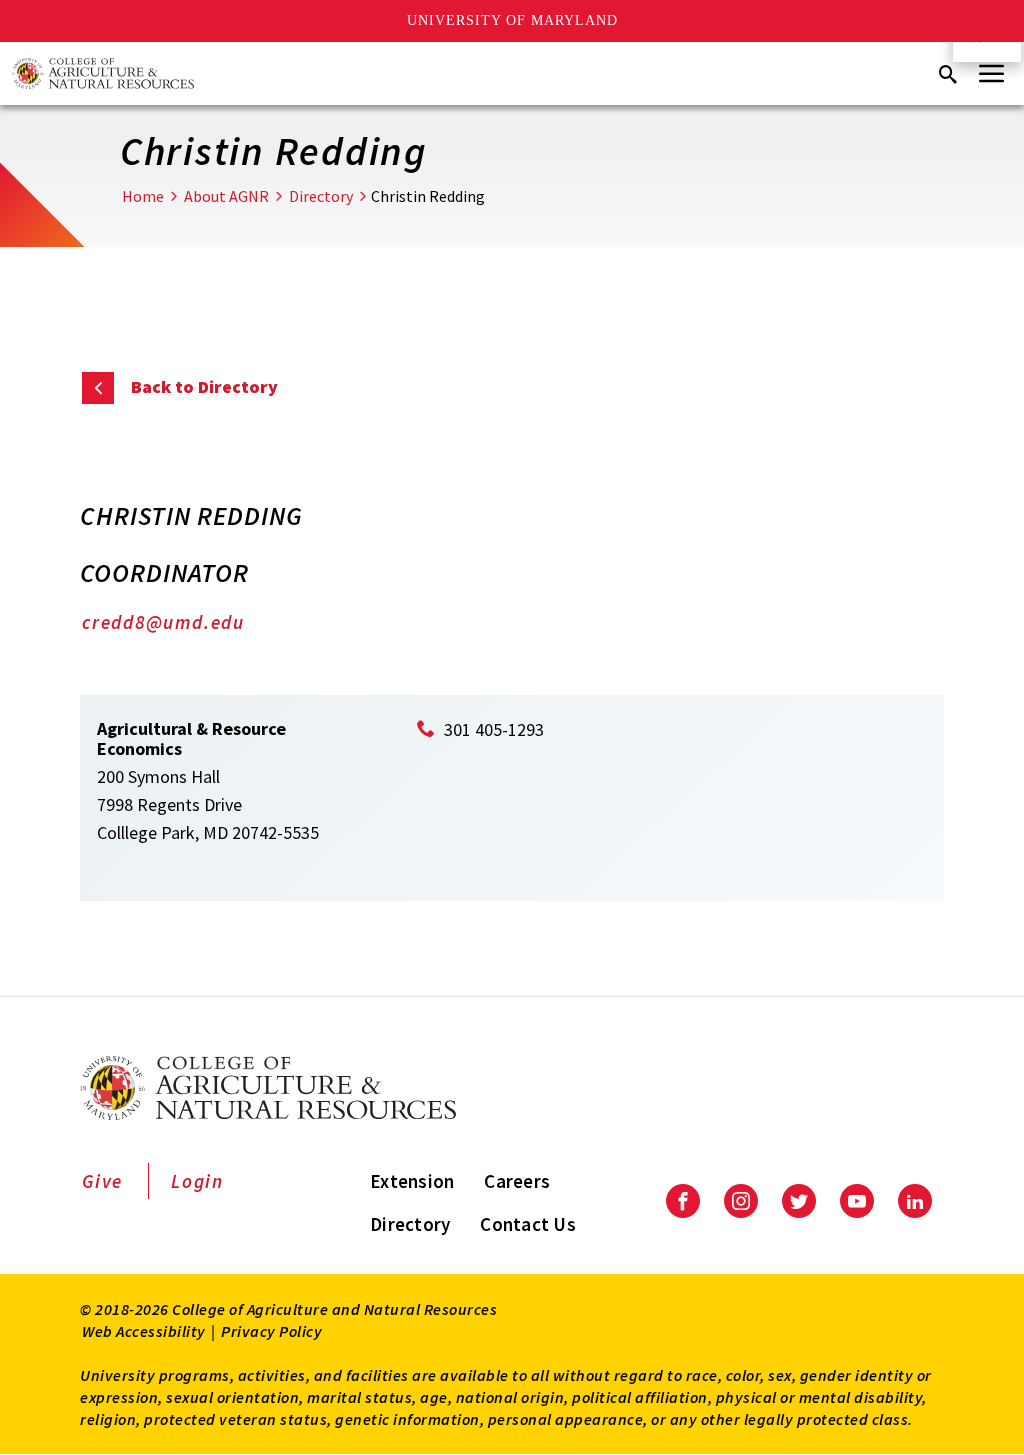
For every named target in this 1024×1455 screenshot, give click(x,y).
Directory (321, 196)
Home (143, 196)
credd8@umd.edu (163, 622)
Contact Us (528, 1224)
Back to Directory (204, 386)
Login (197, 1181)
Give (102, 1181)
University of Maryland (512, 20)
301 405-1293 (494, 729)
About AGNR (226, 196)
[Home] (103, 73)
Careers (517, 1181)
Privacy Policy (271, 1331)
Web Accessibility (144, 1331)
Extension (412, 1181)
